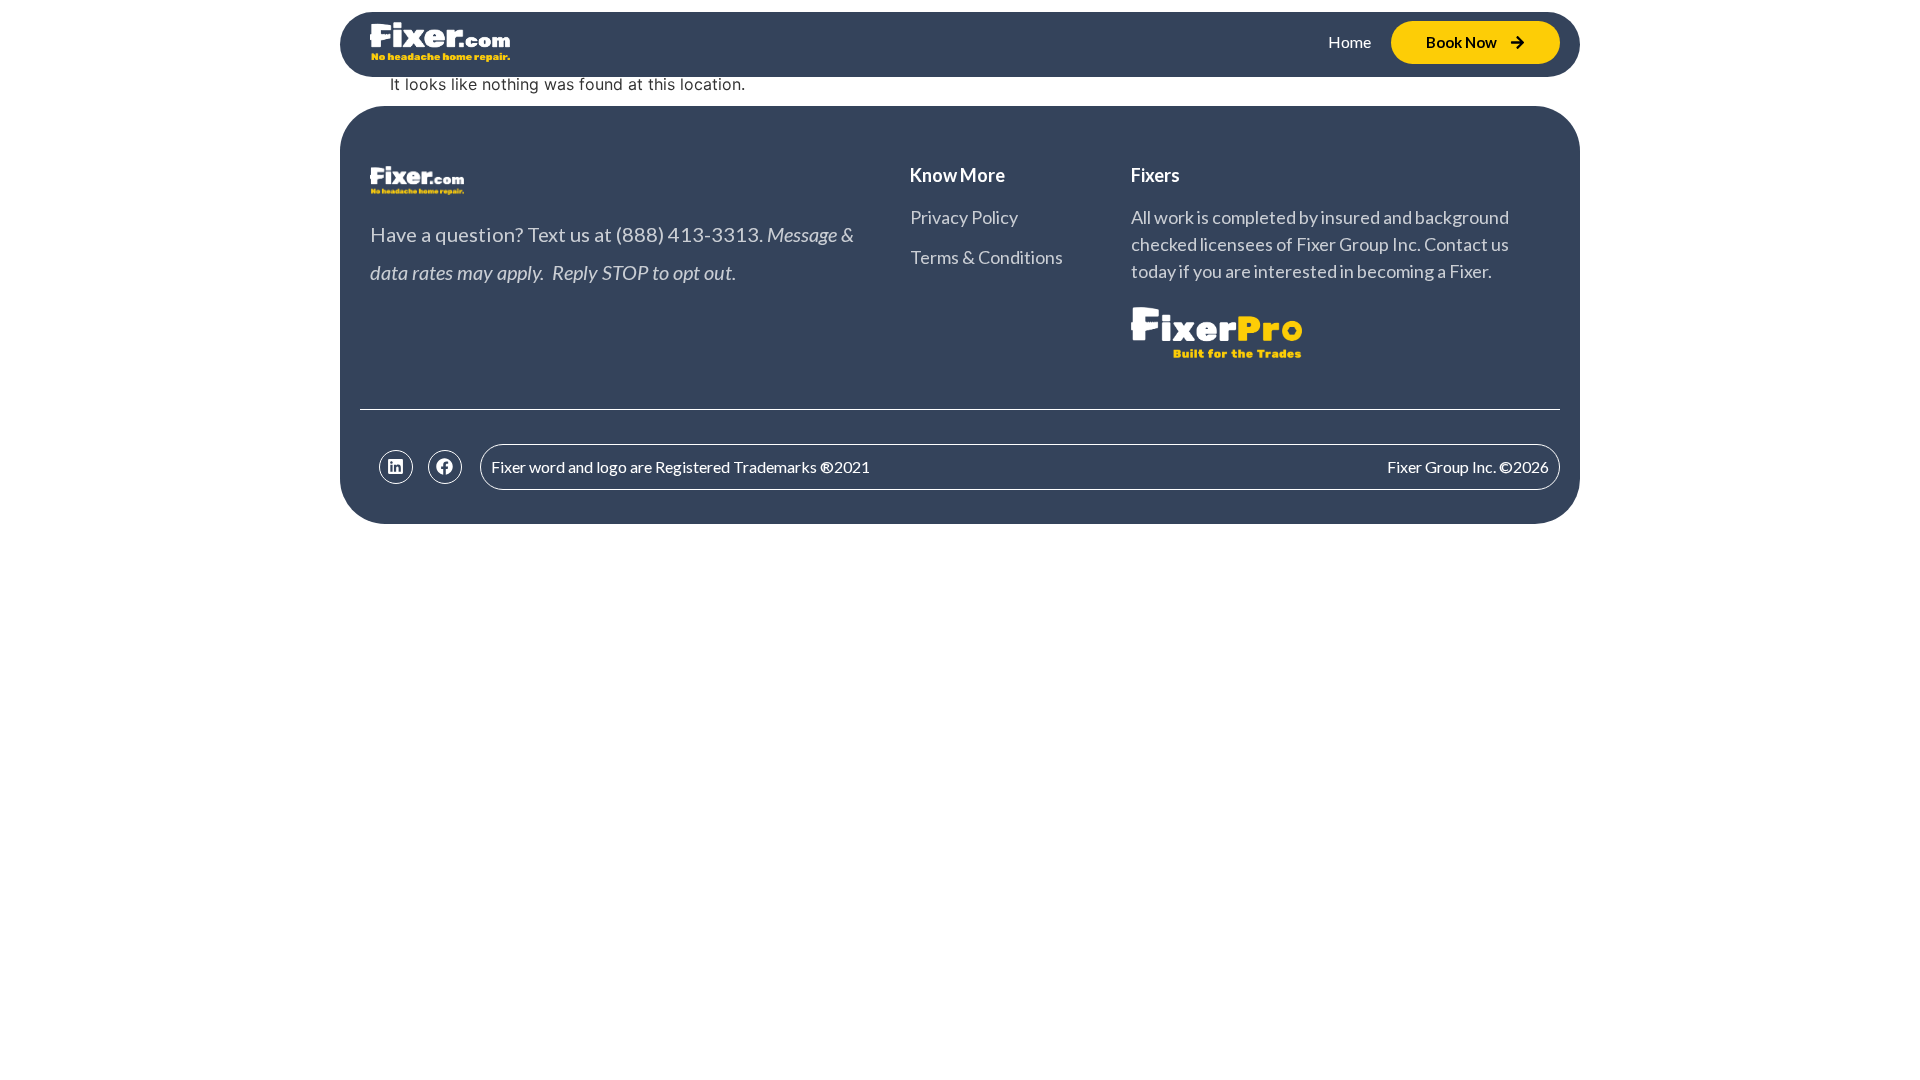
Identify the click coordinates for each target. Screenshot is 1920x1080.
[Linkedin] (396, 467)
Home (1349, 41)
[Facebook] (445, 467)
